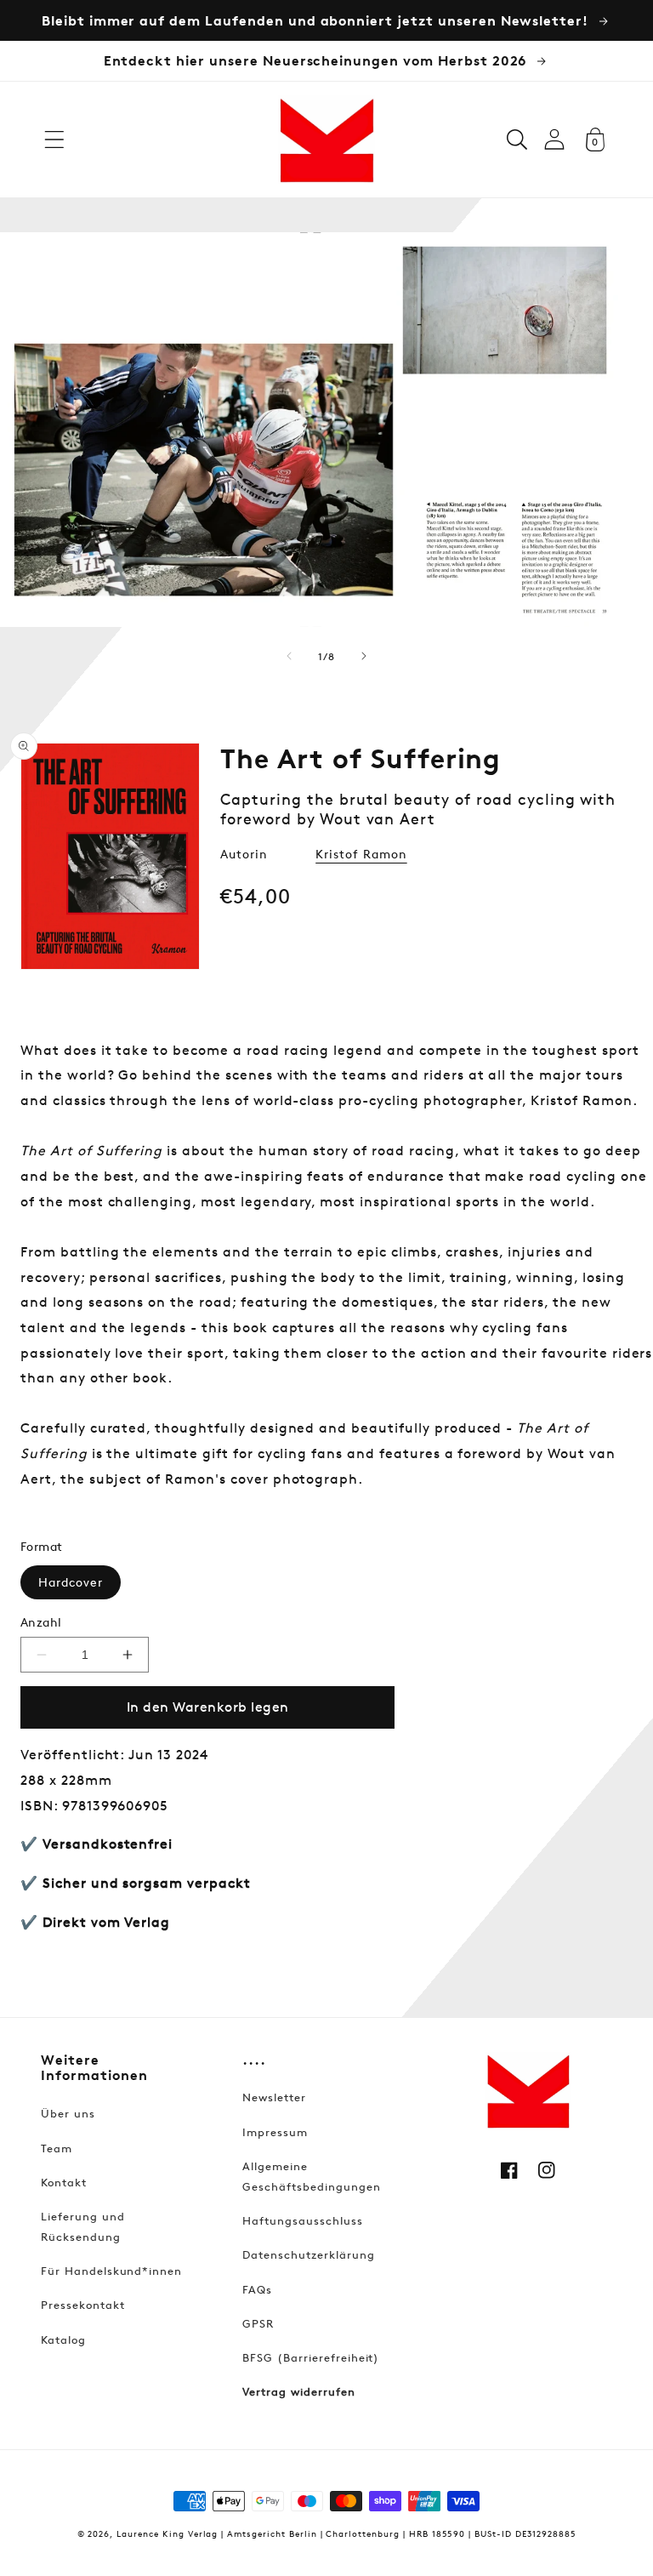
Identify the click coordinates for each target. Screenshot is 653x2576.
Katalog (63, 2339)
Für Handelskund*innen (111, 2271)
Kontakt (64, 2182)
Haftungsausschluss (302, 2220)
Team (57, 2148)
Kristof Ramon (361, 854)
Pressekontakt (82, 2305)
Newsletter (274, 2097)
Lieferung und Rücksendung (82, 2226)
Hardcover (71, 1582)
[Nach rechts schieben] (364, 656)
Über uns (68, 2113)
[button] (54, 140)
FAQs (257, 2289)
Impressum (275, 2132)
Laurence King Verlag (167, 2533)
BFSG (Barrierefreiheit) (311, 2357)
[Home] (326, 140)
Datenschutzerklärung (308, 2254)
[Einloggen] (554, 139)
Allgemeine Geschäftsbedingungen (311, 2176)
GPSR (258, 2323)
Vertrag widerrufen (298, 2391)
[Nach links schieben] (289, 656)
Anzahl (41, 1622)
